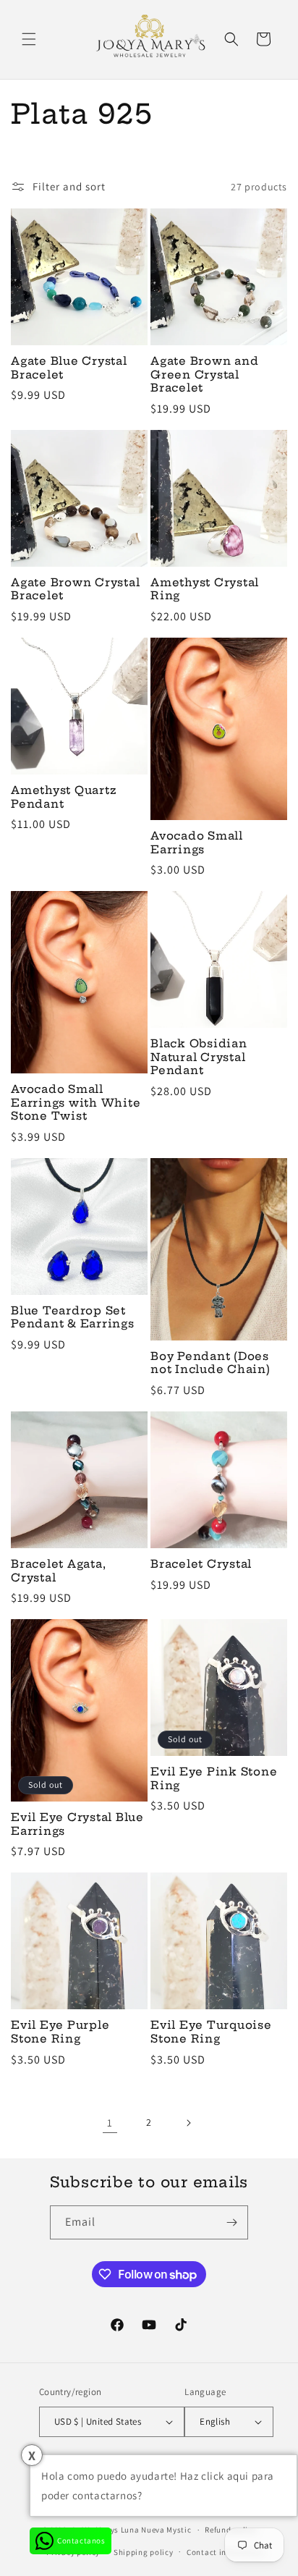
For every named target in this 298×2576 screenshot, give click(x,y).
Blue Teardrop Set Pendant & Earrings (73, 1318)
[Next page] (188, 2123)
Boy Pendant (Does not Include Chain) (210, 1363)
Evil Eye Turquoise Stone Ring (211, 2032)
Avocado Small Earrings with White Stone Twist (76, 1103)
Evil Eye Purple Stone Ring (60, 2032)
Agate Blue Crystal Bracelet (69, 368)
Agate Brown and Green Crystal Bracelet (204, 375)
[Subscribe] (231, 2222)
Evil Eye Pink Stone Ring (214, 1779)
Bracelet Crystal (201, 1564)
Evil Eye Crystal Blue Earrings (77, 1824)
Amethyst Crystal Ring (205, 590)
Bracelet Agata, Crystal (58, 1571)
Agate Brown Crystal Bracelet (75, 590)
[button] (29, 39)
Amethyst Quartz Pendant (64, 797)
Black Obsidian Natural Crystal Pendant (199, 1057)
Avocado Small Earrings (197, 843)
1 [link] (110, 2123)
